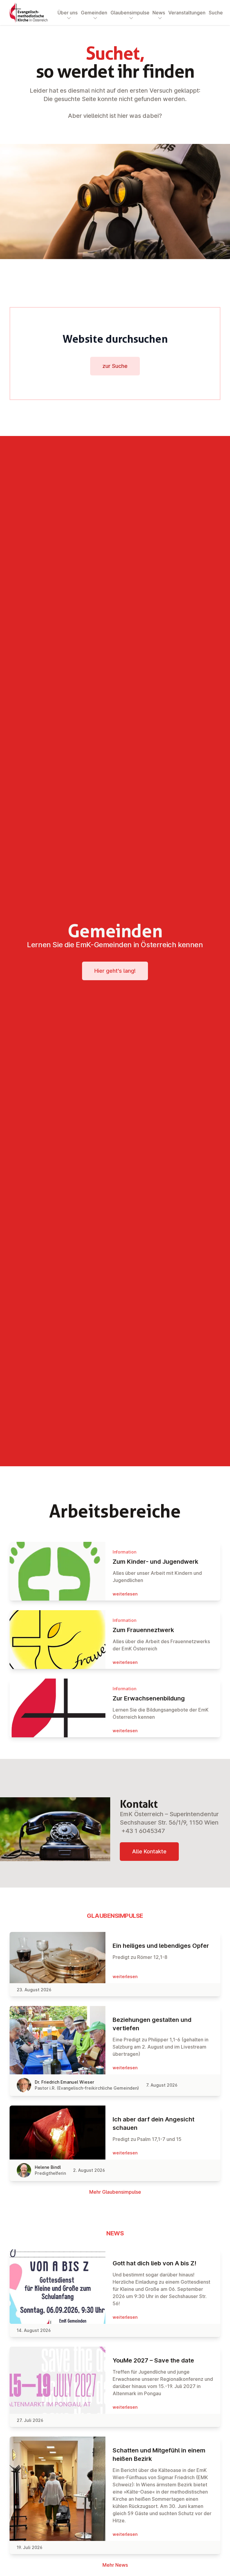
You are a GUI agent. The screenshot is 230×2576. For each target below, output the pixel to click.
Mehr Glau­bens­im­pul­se (115, 2192)
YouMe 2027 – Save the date (153, 2360)
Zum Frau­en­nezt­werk (143, 1630)
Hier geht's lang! (115, 971)
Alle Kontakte (149, 1851)
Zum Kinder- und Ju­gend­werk (155, 1562)
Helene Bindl (48, 2167)
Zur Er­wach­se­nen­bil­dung (149, 1698)
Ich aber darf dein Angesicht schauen (153, 2124)
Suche (216, 13)
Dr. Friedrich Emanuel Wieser (64, 2082)
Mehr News (115, 2565)
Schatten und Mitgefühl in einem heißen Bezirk (159, 2455)
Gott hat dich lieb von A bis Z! (155, 2263)
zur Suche (115, 366)
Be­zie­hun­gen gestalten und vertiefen (152, 2024)
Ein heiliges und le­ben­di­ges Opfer (161, 1946)
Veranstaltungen (187, 13)
